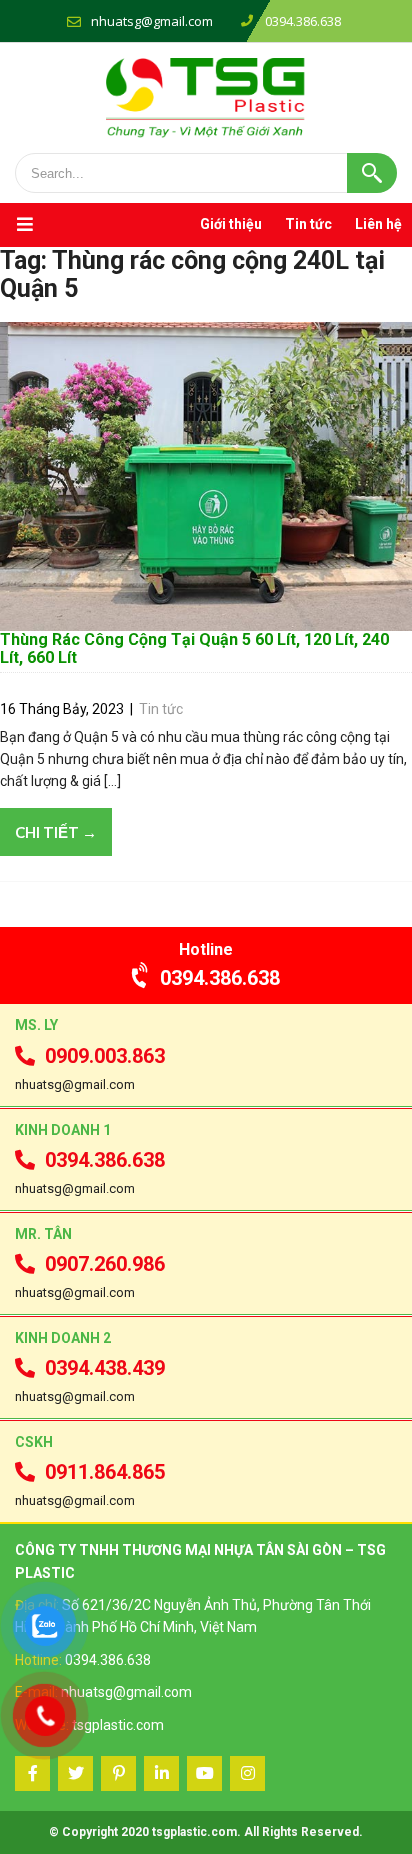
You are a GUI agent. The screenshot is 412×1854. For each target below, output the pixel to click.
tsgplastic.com (118, 1725)
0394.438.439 (105, 1368)
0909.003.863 (105, 1056)
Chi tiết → (56, 832)
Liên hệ (378, 224)
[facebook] (32, 1773)
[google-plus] (118, 1773)
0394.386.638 (220, 978)
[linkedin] (161, 1773)
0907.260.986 (105, 1264)
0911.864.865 (105, 1472)
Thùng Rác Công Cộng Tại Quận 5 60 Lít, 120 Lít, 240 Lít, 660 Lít (194, 648)
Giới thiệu (231, 224)
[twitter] (75, 1773)
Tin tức (308, 224)
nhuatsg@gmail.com (152, 21)
